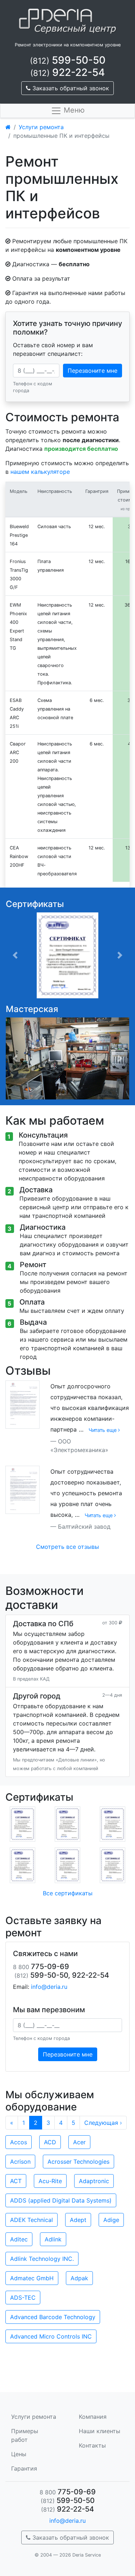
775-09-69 (68, 2492)
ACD (50, 2142)
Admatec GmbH (32, 2278)
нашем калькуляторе (40, 472)
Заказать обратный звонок (70, 88)
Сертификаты (35, 904)
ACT (16, 2181)
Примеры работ (25, 2435)
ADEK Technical (31, 2220)
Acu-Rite (50, 2181)
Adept (78, 2220)
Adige (111, 2220)
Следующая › (103, 2123)
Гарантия (24, 2468)
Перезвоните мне (93, 371)
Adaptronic (94, 2181)
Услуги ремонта (41, 127)
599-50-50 (68, 60)
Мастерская (32, 1009)
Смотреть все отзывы (67, 1547)
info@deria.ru (49, 1987)
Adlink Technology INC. (42, 2259)
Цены (19, 2454)
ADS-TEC (23, 2298)
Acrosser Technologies (78, 2162)
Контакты (92, 2445)
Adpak (79, 2278)
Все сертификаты (68, 1893)
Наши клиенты (100, 2431)
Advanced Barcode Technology (53, 2317)
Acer (79, 2142)
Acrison (20, 2162)
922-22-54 (67, 72)
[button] (15, 955)
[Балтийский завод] (22, 1489)
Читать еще (103, 1430)
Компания (93, 2417)
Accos (19, 2142)
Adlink (53, 2239)
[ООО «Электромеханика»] (22, 1404)
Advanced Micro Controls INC (51, 2336)
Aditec (19, 2239)
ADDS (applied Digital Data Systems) (61, 2200)
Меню (73, 110)
